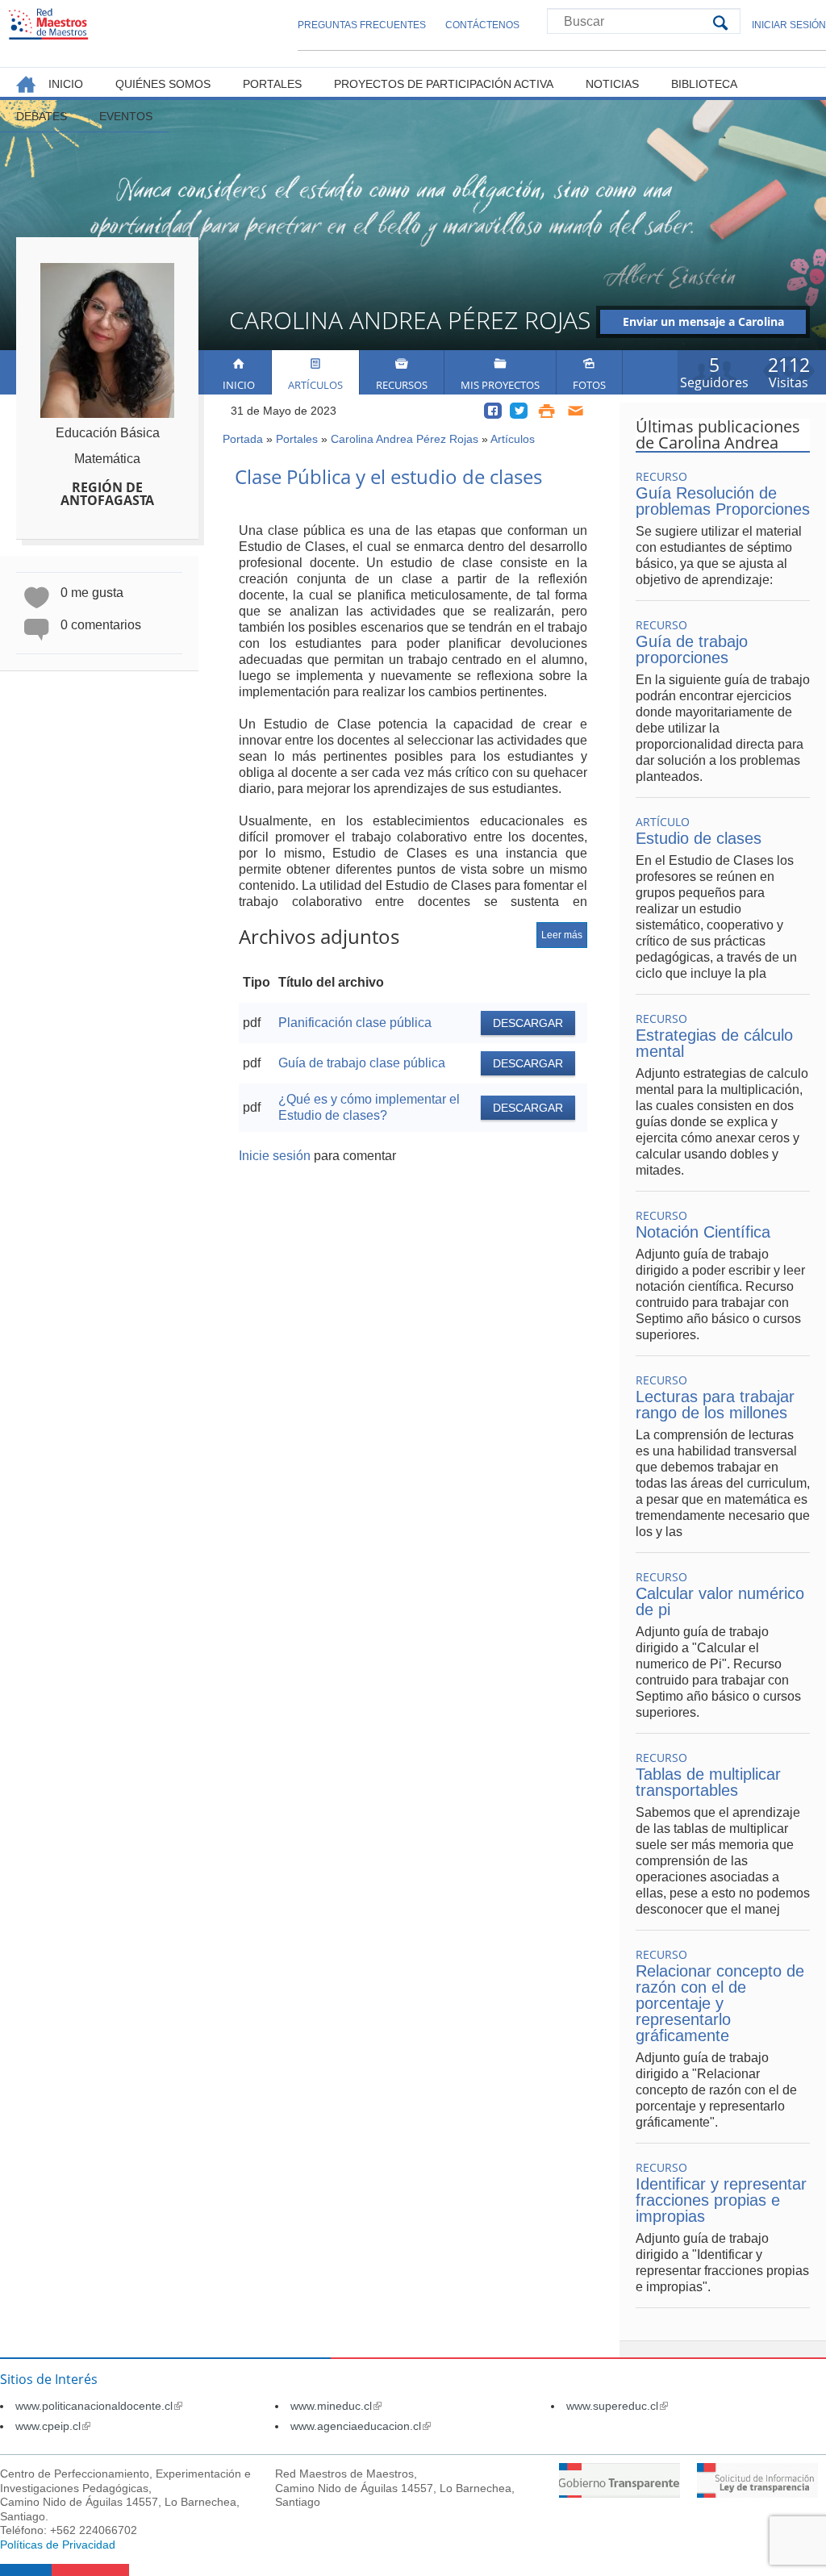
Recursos (402, 385)
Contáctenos (482, 25)
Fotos (589, 385)
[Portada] (48, 24)
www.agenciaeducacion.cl (361, 2426)
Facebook (493, 411)
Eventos (126, 116)
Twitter (519, 411)
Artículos (315, 385)
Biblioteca (704, 84)
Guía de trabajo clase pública (362, 1063)
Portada (243, 439)
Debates (42, 116)
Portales (297, 439)
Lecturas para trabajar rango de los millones (715, 1405)
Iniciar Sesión (789, 25)
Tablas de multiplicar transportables (708, 1782)
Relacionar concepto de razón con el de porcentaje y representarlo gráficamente (720, 2003)
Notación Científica (703, 1232)
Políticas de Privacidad (58, 2545)
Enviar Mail (576, 411)
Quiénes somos (163, 84)
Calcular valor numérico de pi (720, 1601)
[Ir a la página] (619, 2493)
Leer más (562, 935)
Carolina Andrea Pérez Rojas (405, 439)
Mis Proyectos (500, 385)
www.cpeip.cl (53, 2426)
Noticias (612, 84)
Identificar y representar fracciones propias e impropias (721, 2200)
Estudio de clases (699, 838)
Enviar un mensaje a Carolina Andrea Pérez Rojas (703, 324)
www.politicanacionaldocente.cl (99, 2406)
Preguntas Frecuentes (362, 25)
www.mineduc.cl (336, 2406)
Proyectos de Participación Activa (444, 84)
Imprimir (546, 411)
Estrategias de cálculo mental (714, 1043)
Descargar (528, 1023)
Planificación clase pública (355, 1023)
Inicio (239, 385)
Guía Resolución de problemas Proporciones (723, 501)
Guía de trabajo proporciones (692, 649)
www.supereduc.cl (617, 2406)
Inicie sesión (275, 1156)
